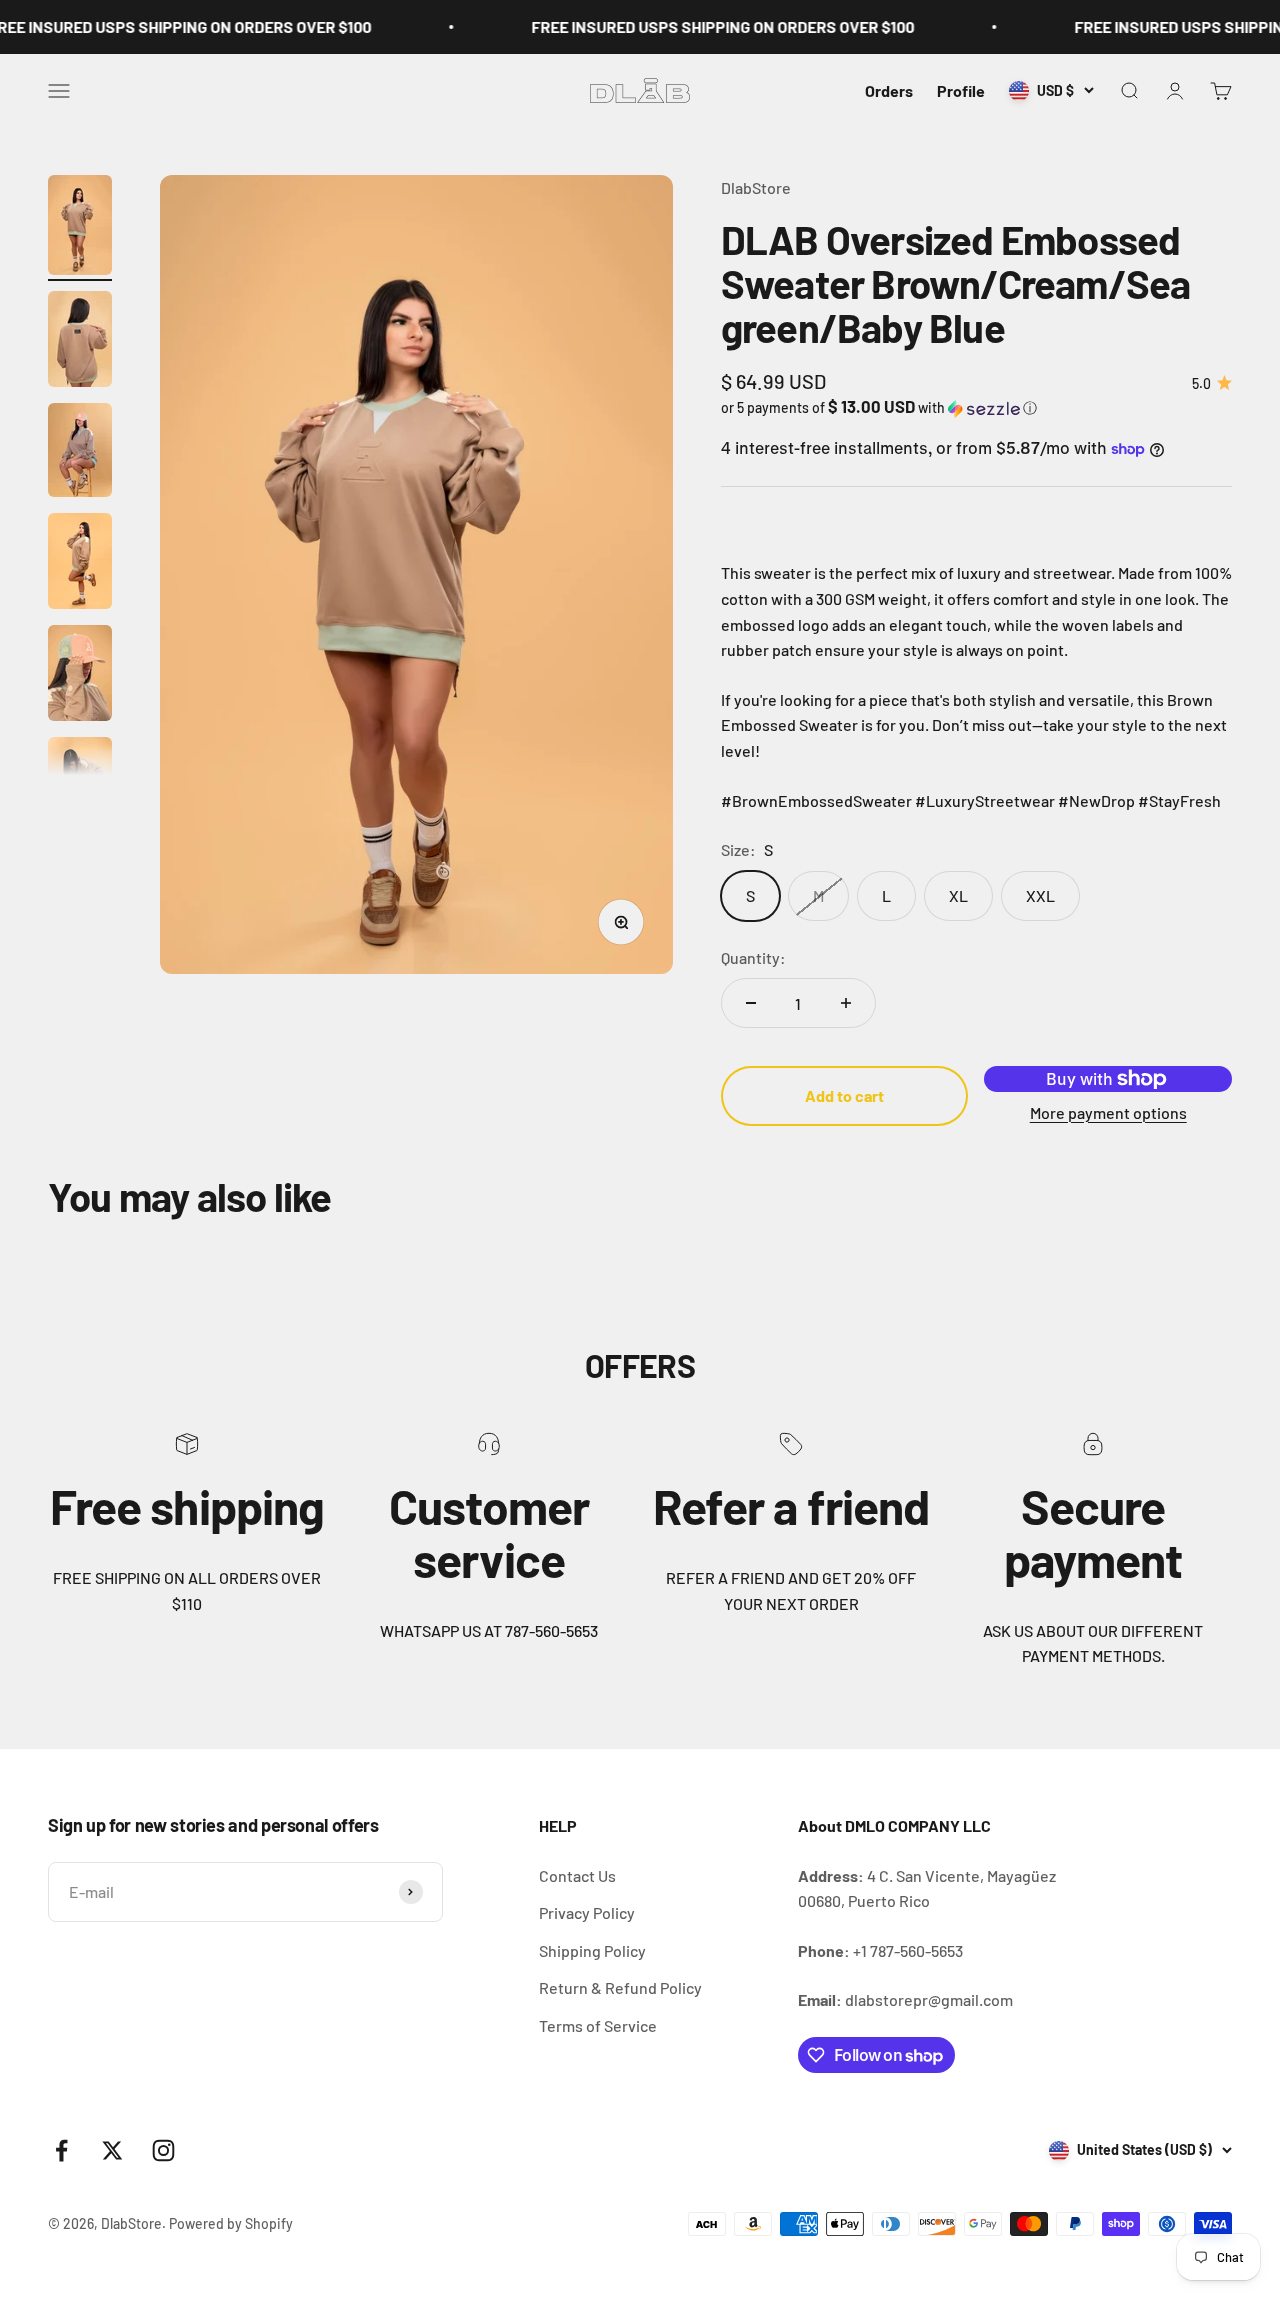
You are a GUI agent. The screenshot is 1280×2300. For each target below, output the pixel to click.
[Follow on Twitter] (112, 2150)
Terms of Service (598, 2025)
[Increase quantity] (846, 1003)
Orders (889, 90)
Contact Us (577, 1875)
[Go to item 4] (80, 564)
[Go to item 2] (80, 342)
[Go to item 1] (80, 228)
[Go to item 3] (80, 453)
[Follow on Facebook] (61, 2150)
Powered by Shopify (231, 2223)
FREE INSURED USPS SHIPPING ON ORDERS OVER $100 (701, 26)
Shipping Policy (592, 1950)
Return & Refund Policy (620, 1987)
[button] (976, 407)
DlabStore (756, 187)
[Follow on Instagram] (163, 2150)
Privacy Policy (587, 1912)
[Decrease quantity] (751, 1003)
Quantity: (753, 957)
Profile (961, 90)
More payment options (1108, 1112)
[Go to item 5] (80, 676)
